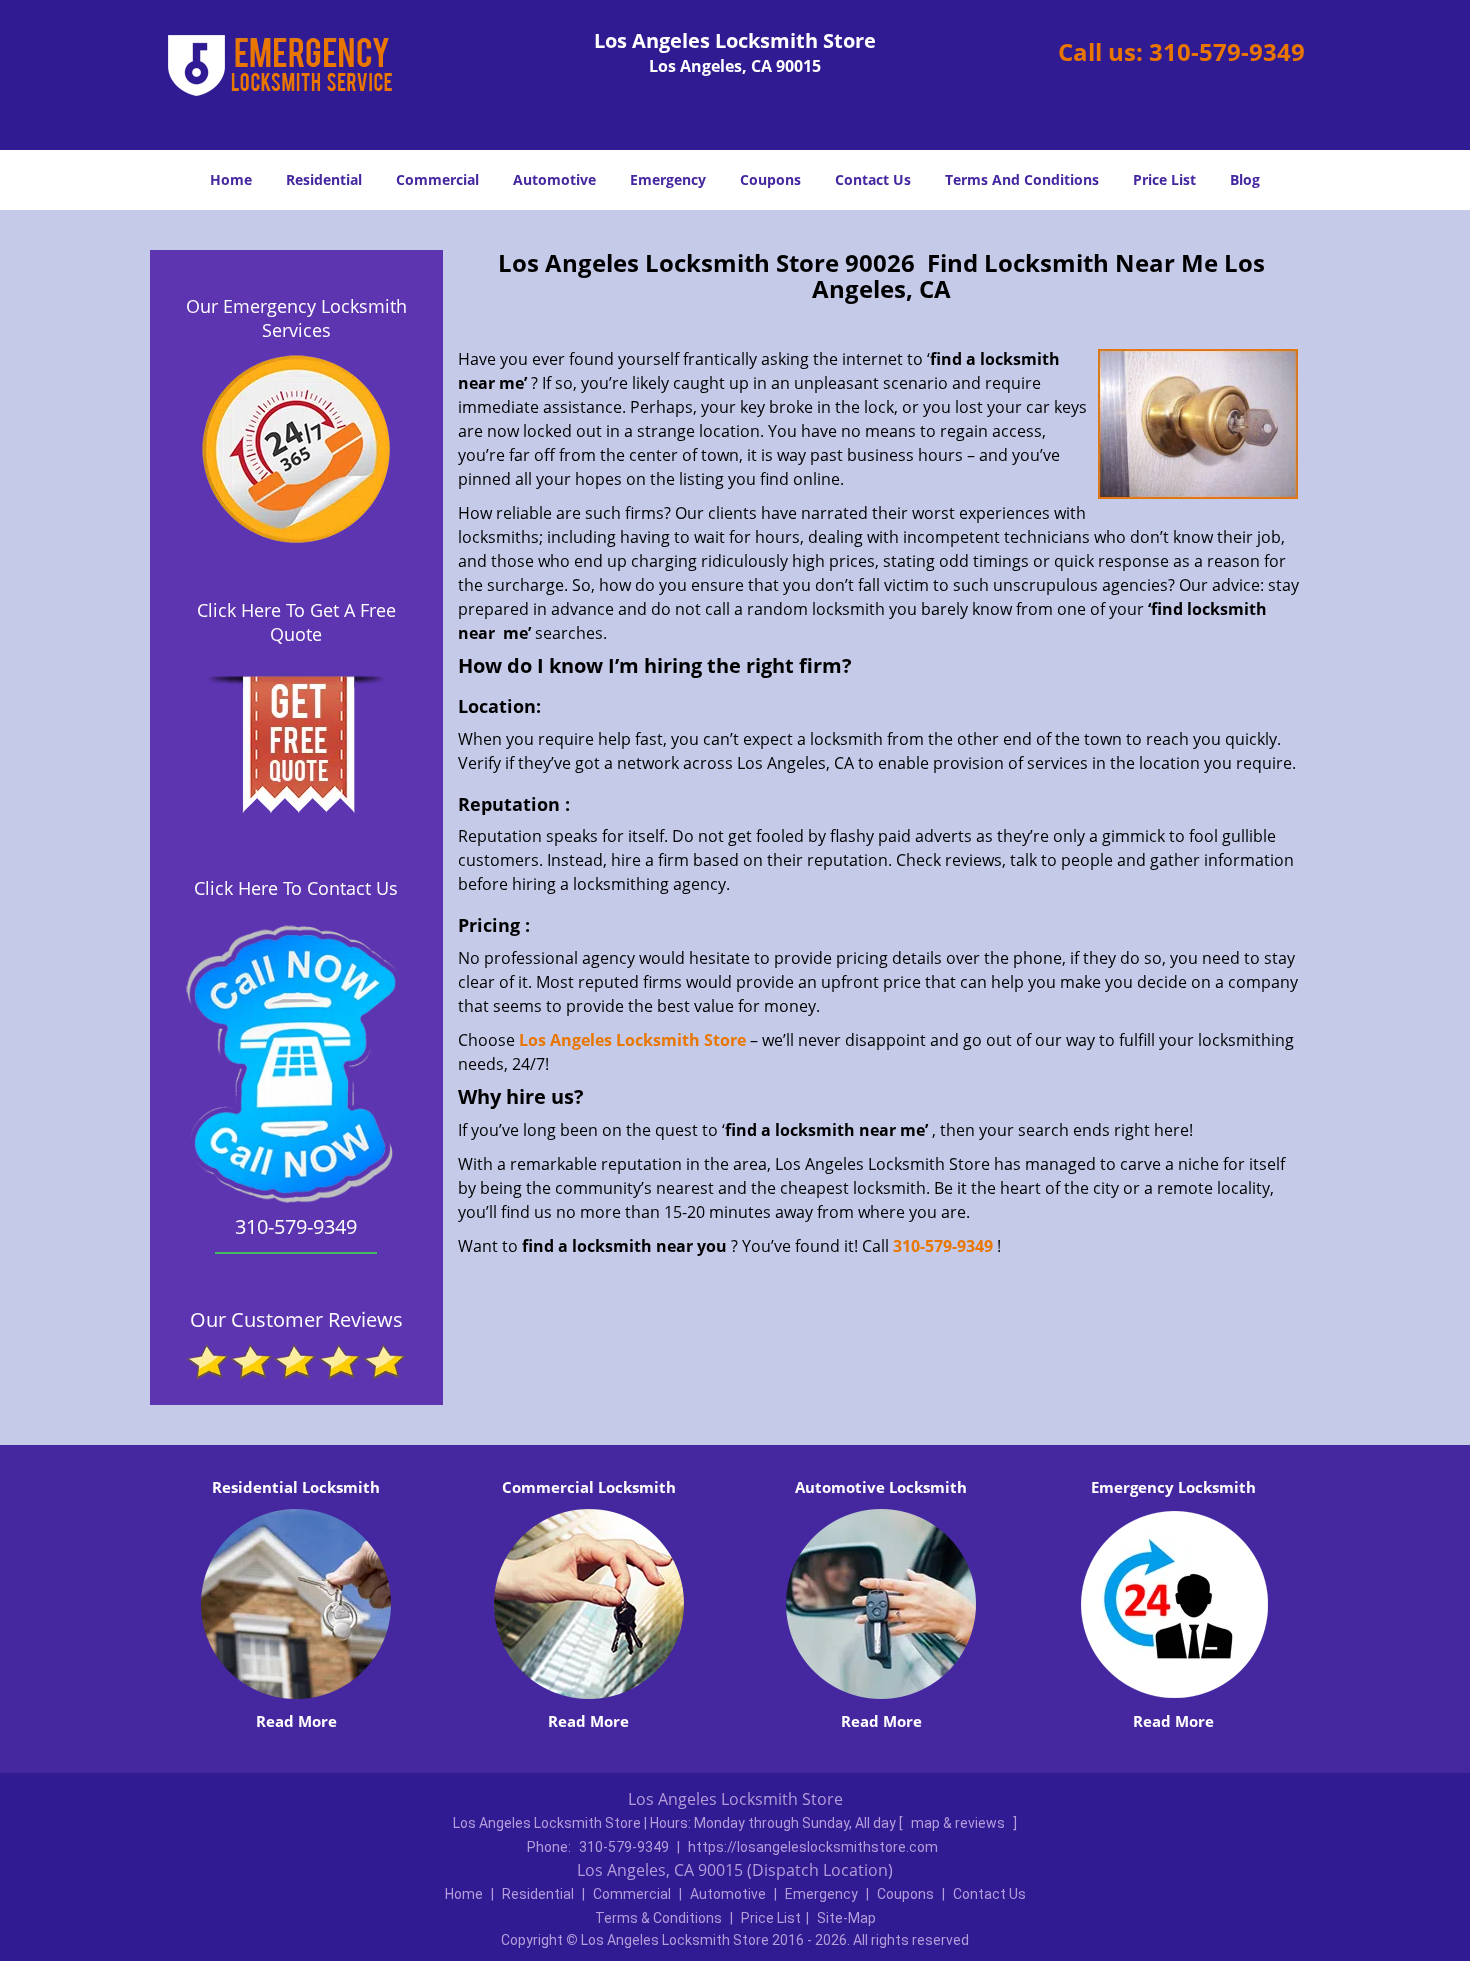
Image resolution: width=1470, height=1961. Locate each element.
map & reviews (959, 1823)
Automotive (554, 179)
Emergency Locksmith (1173, 1487)
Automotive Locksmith (881, 1487)
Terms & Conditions (658, 1918)
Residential (324, 179)
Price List (1164, 179)
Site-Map (846, 1918)
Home (231, 179)
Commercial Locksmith (589, 1487)
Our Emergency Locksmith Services (296, 318)
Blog (1245, 179)
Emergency (668, 179)
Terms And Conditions (1022, 179)
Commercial (437, 179)
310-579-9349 (1227, 51)
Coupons (770, 179)
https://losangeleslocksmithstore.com (813, 1847)
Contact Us (873, 179)
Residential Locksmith (296, 1487)
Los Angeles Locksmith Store (632, 1040)
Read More (296, 1721)
